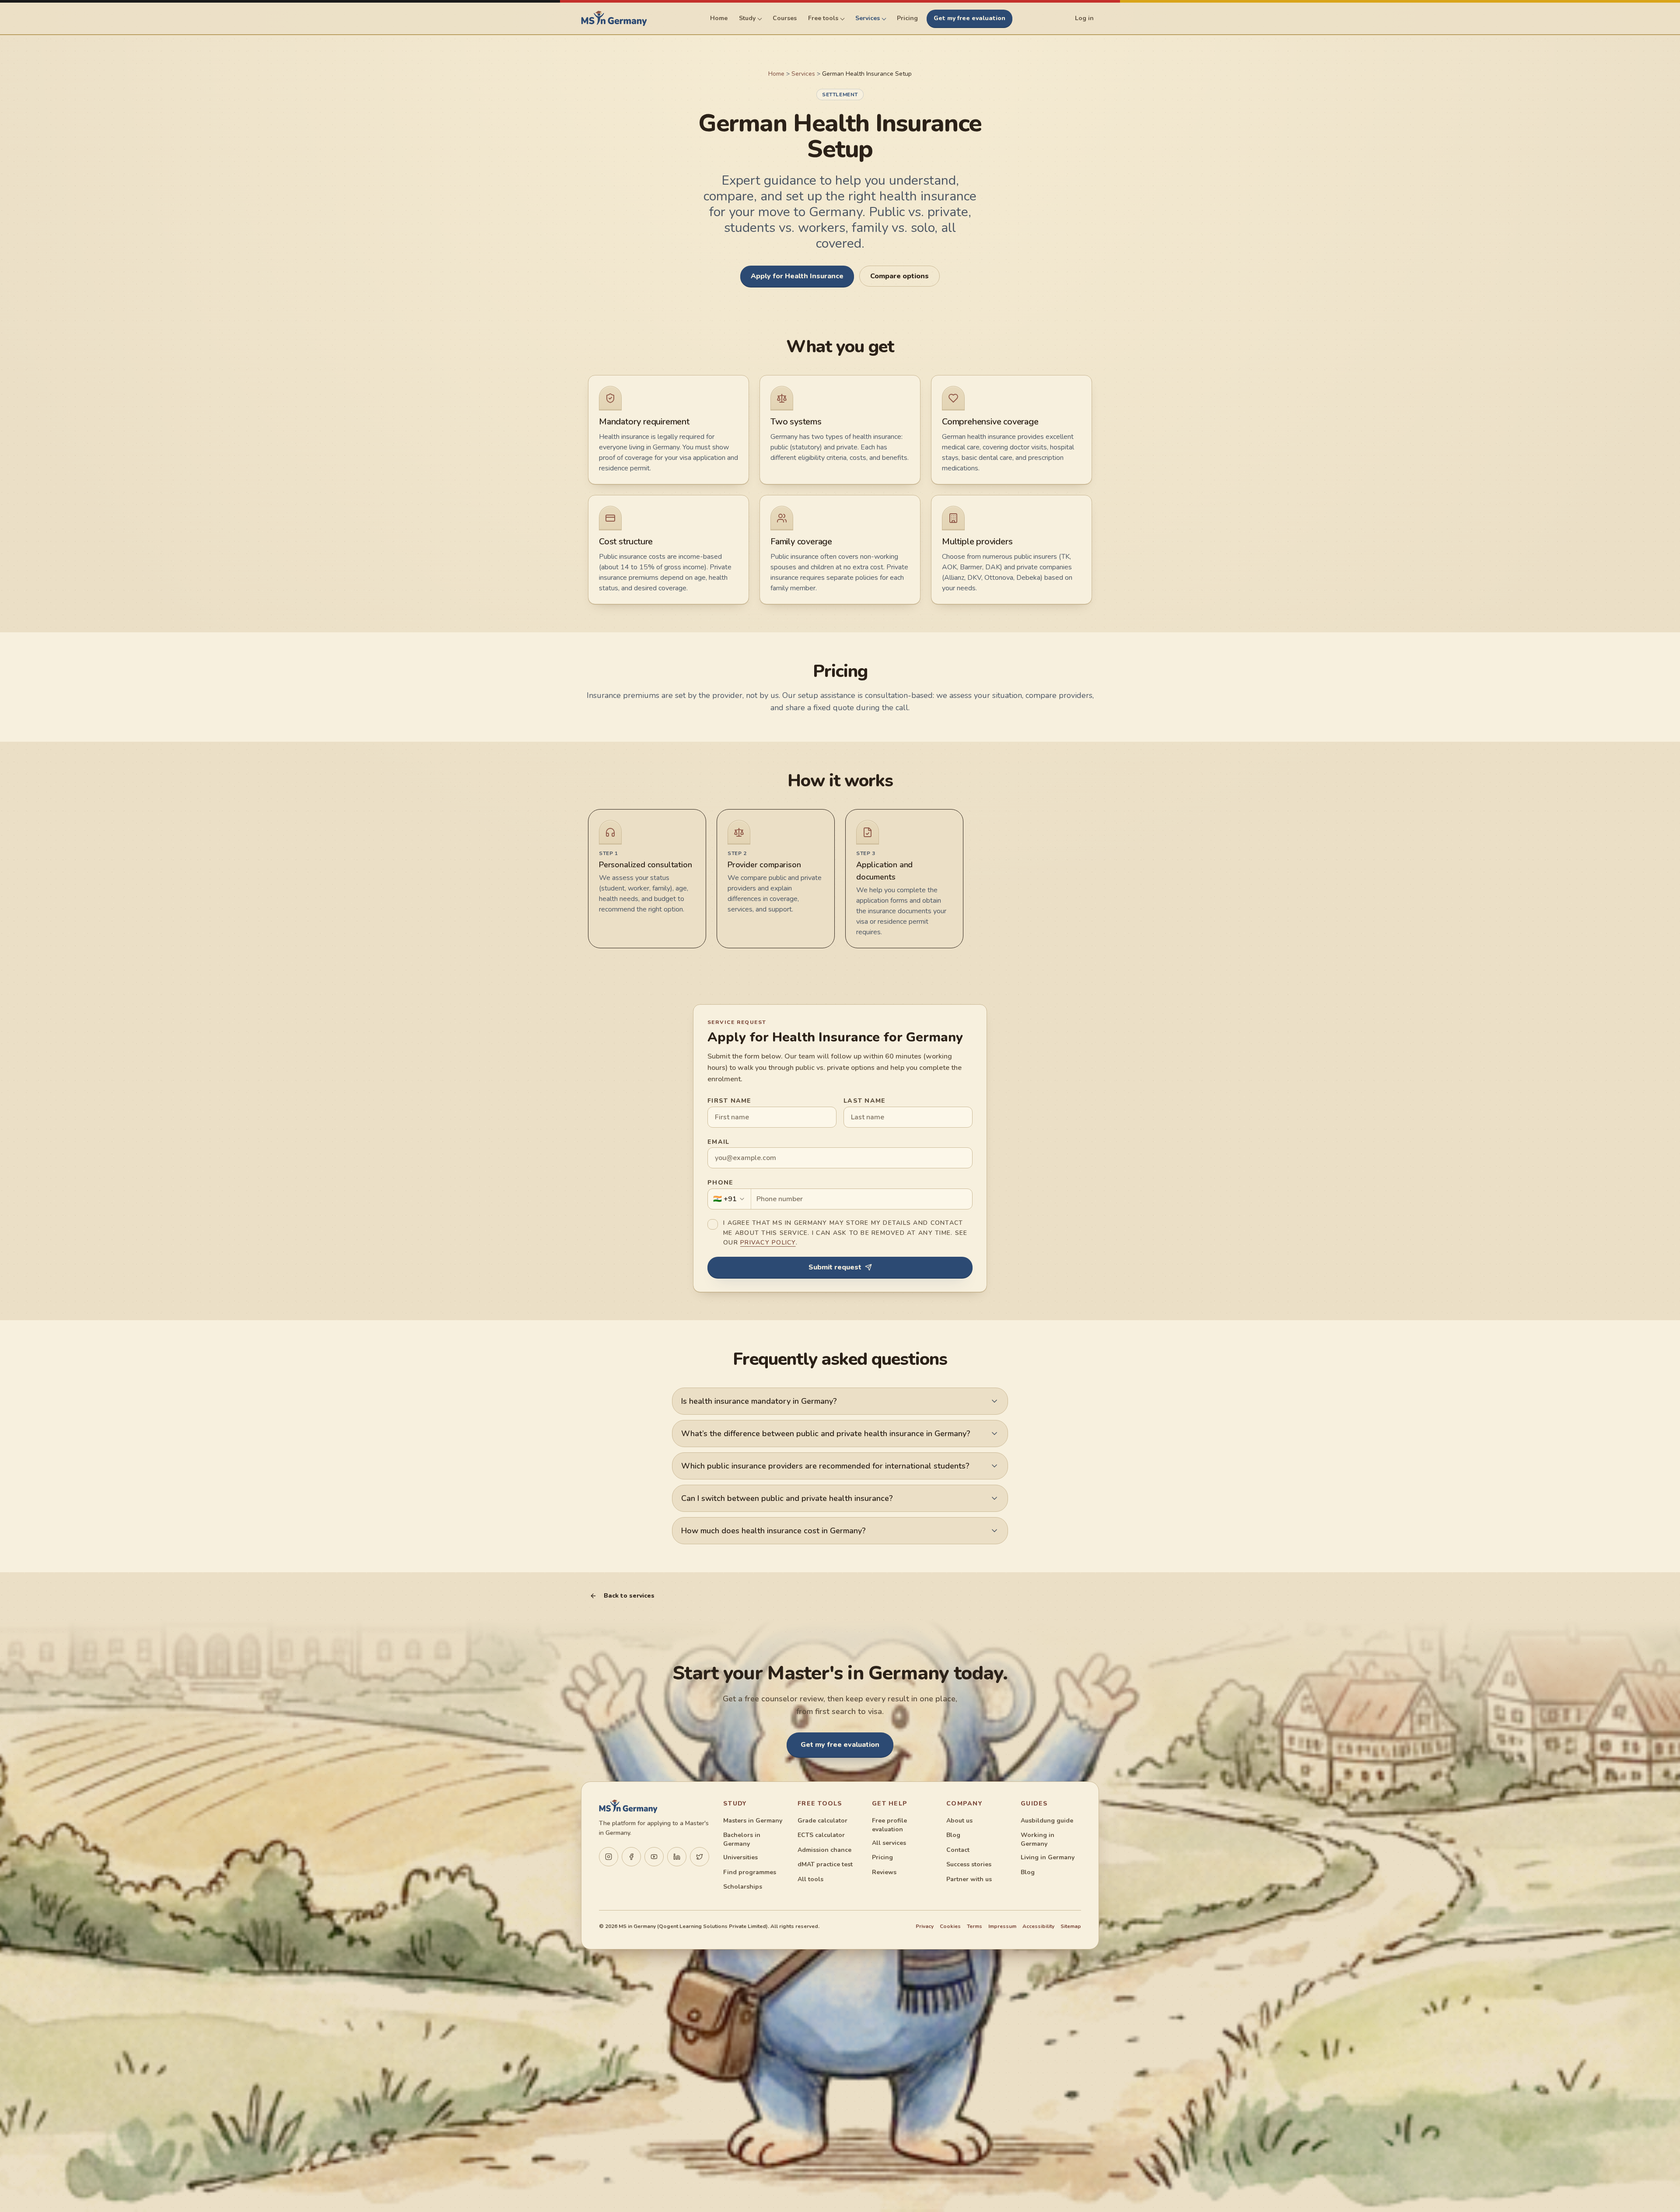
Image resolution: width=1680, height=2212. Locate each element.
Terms (975, 1926)
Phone (720, 1183)
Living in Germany (1048, 1857)
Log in (1084, 18)
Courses (785, 18)
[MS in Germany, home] (614, 18)
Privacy (925, 1926)
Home (719, 18)
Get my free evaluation (969, 18)
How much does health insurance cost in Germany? (773, 1531)
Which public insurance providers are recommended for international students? (825, 1466)
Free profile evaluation (889, 1825)
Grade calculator (822, 1821)
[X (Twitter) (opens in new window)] (700, 1857)
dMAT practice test (825, 1864)
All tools (810, 1879)
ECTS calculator (821, 1835)
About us (959, 1821)
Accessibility (1038, 1926)
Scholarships (743, 1887)
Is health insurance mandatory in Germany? (759, 1401)
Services (868, 18)
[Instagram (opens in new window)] (609, 1857)
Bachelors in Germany (742, 1839)
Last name (864, 1101)
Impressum (1002, 1926)
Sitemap (1071, 1926)
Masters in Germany (753, 1821)
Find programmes (750, 1872)
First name (730, 1101)
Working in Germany (1038, 1839)
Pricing (907, 18)
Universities (740, 1857)
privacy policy (768, 1243)
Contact (958, 1850)
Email (718, 1142)
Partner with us (969, 1879)
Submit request (835, 1267)
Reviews (884, 1872)
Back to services (629, 1596)
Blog (953, 1835)
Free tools (823, 18)
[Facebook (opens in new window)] (631, 1857)
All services (889, 1843)
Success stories (969, 1864)
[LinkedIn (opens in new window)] (677, 1857)
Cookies (950, 1926)
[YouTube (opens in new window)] (654, 1857)
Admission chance (824, 1850)
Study (747, 18)
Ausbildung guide (1047, 1821)
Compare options (899, 276)
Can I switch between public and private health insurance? (787, 1498)
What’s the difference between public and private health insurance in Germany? (826, 1434)
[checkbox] (713, 1224)
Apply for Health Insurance (797, 276)
